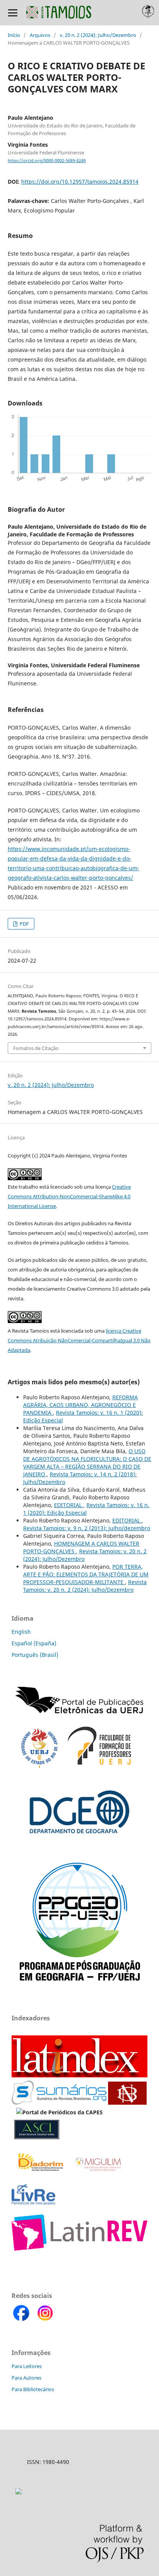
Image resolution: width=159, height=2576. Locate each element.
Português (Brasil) (35, 1655)
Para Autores (26, 2378)
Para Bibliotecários (33, 2389)
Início (14, 35)
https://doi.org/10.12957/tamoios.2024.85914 (80, 182)
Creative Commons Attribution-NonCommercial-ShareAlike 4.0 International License (69, 1196)
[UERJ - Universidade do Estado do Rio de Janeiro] (39, 1766)
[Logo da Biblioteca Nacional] (127, 2103)
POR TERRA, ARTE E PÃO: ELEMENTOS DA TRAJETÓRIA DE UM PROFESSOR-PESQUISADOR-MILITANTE (86, 1574)
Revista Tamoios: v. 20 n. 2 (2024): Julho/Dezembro (85, 1586)
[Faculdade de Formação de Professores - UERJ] (99, 1766)
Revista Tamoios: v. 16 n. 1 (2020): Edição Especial (86, 1509)
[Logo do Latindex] (79, 2075)
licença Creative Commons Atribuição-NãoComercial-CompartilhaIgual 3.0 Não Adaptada (79, 1340)
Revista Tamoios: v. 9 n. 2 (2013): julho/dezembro (87, 1528)
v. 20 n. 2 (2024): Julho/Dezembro (98, 35)
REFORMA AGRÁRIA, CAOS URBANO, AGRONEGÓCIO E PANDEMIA (80, 1405)
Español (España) (34, 1643)
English (21, 1632)
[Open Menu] (13, 13)
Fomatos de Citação (36, 1048)
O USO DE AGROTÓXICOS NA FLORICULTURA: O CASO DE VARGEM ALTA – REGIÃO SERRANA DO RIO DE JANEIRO (87, 1463)
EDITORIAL (69, 1505)
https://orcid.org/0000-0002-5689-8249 (47, 161)
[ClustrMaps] (19, 2492)
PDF (24, 924)
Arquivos (40, 35)
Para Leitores (27, 2366)
